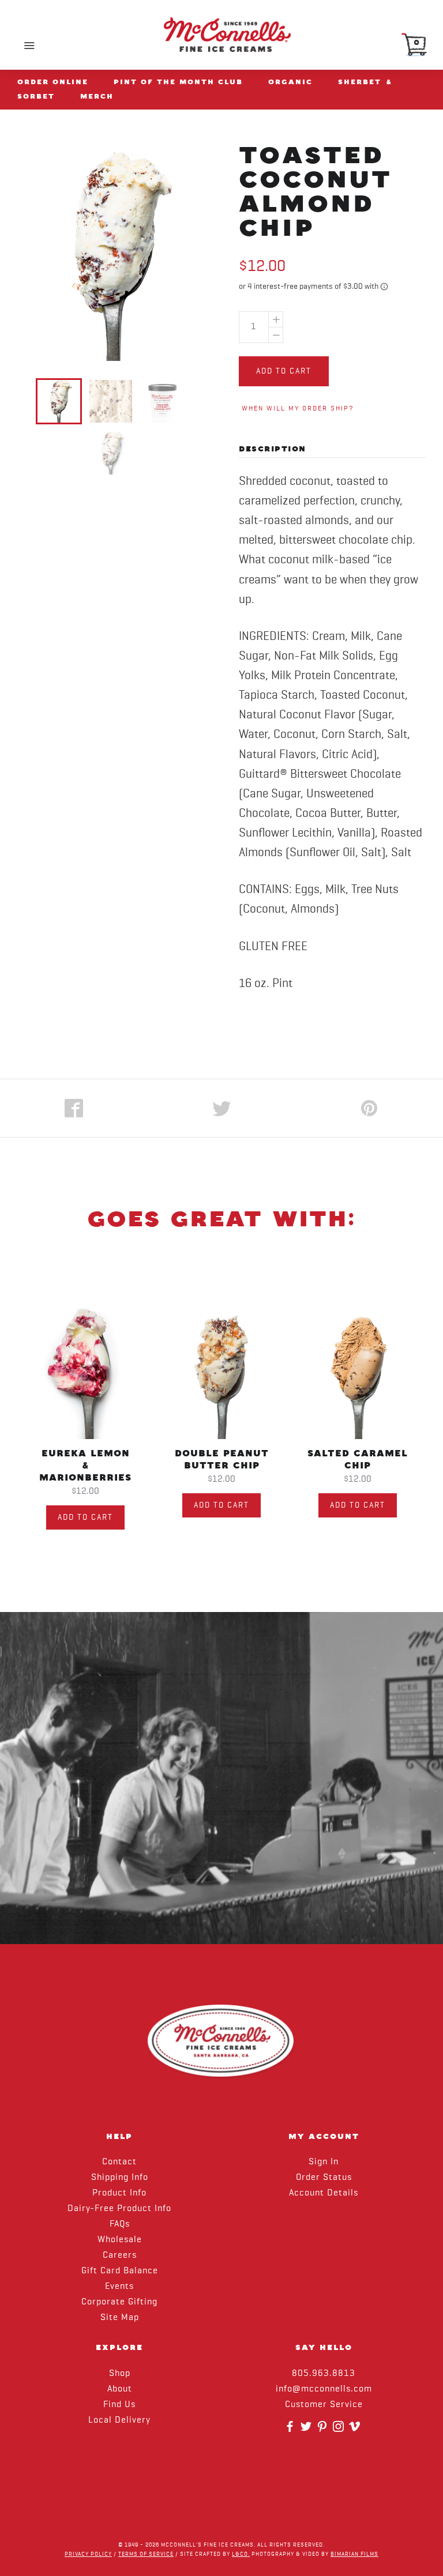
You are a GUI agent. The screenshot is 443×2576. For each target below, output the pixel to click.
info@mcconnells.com (324, 2389)
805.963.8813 (324, 2374)
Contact (119, 2162)
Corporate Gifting (119, 2302)
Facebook (291, 2430)
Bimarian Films (354, 2554)
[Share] (74, 1108)
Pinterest (324, 2430)
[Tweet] (221, 1108)
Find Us (119, 2405)
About (120, 2389)
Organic (290, 82)
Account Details (324, 2193)
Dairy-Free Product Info (119, 2209)
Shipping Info (120, 2178)
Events (119, 2287)
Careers (120, 2255)
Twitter (307, 2430)
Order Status (324, 2178)
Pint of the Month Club (178, 82)
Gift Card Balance (120, 2271)
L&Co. (241, 2554)
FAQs (120, 2224)
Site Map (120, 2318)
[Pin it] (369, 1108)
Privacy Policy (88, 2554)
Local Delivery (119, 2420)
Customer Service (324, 2405)
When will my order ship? (298, 409)
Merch (97, 96)
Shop (120, 2374)
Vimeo (356, 2430)
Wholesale (120, 2240)
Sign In (324, 2162)
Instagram (340, 2430)
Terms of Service (146, 2554)
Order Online (53, 82)
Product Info (119, 2193)
